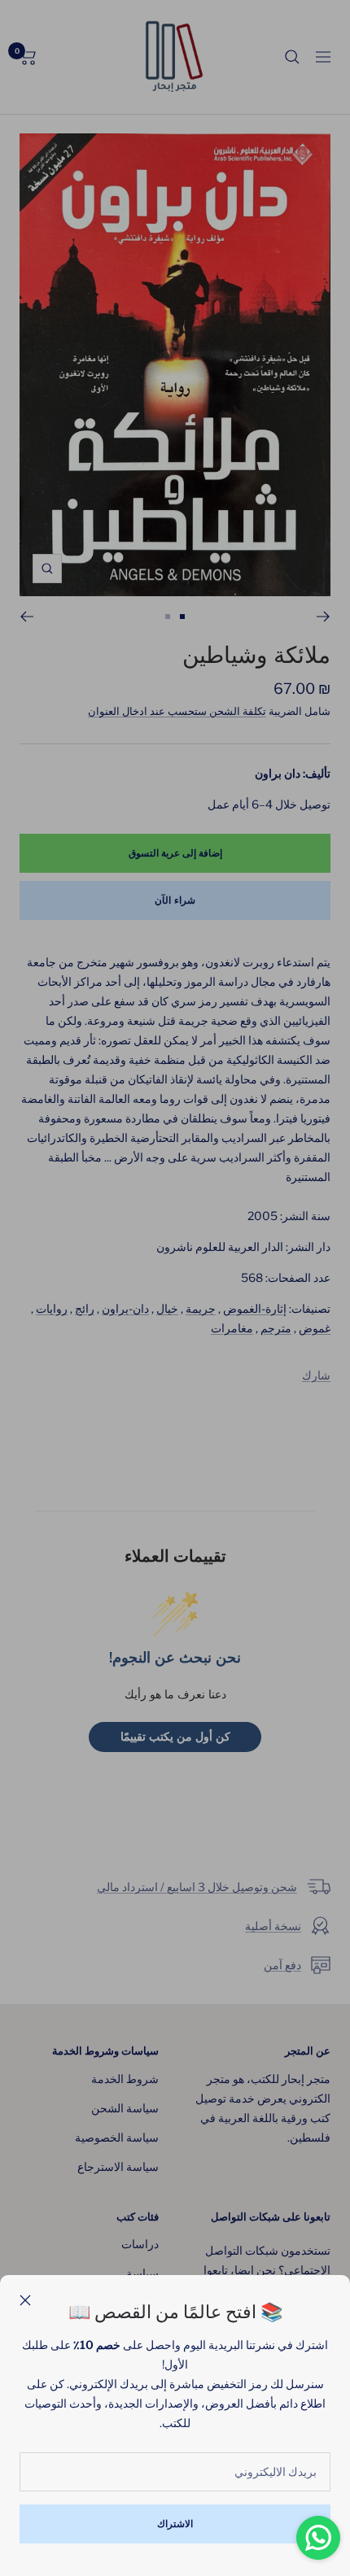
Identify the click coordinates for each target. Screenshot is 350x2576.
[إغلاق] (25, 2300)
